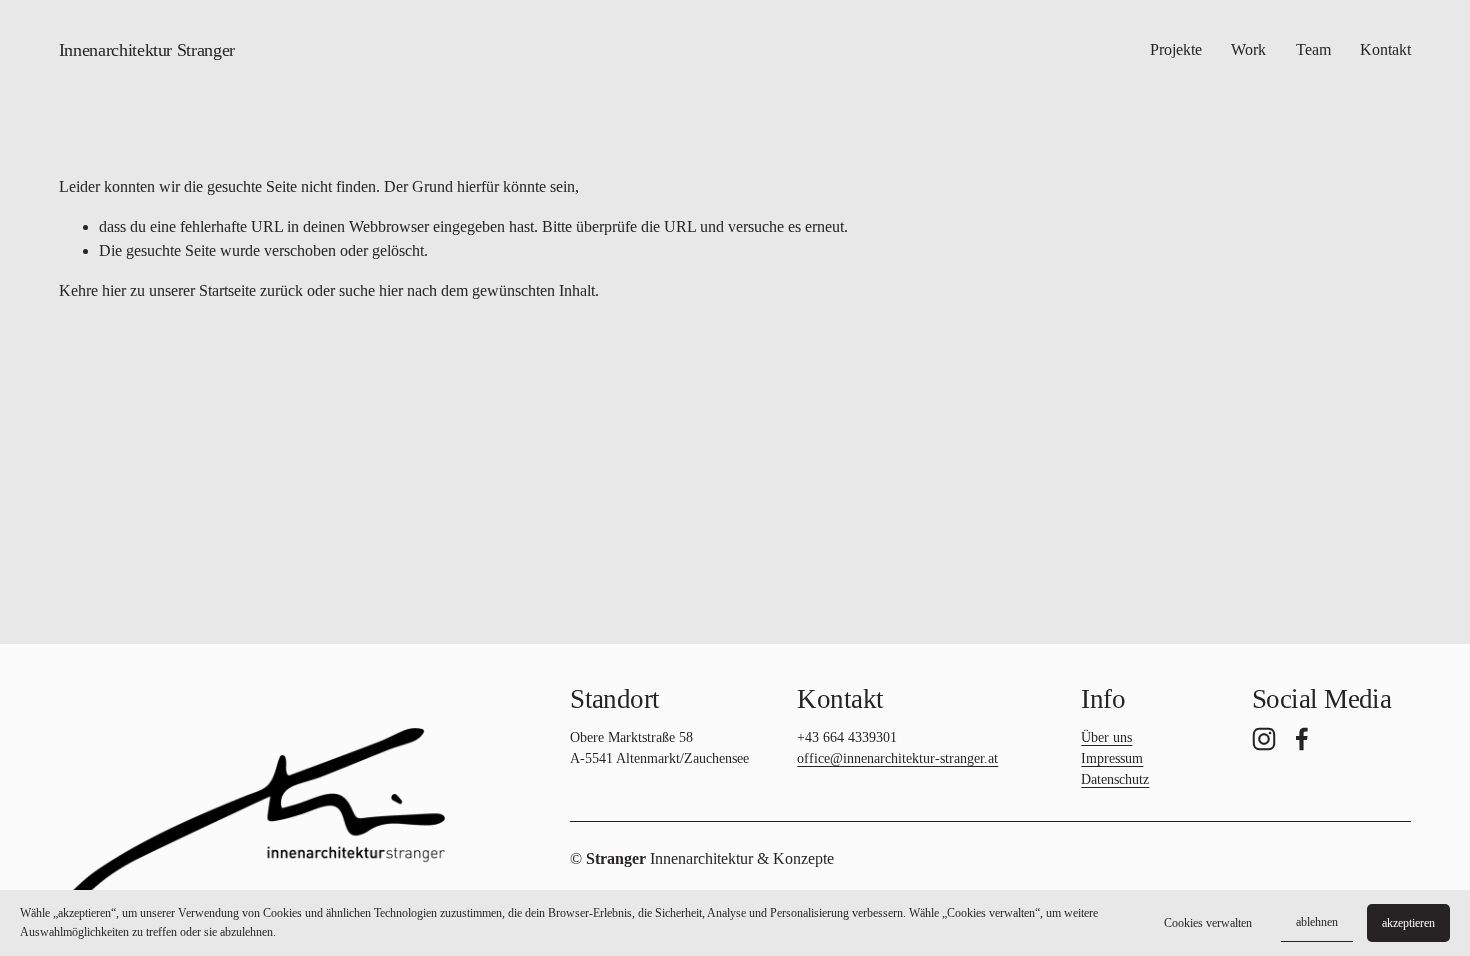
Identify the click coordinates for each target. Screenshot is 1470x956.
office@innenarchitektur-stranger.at (897, 758)
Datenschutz (1115, 779)
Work (1248, 49)
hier (114, 290)
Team (1313, 49)
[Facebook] (1302, 739)
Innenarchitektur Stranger (147, 50)
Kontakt (1385, 49)
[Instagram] (1264, 739)
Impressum (1112, 758)
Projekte (1176, 49)
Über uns (1106, 737)
